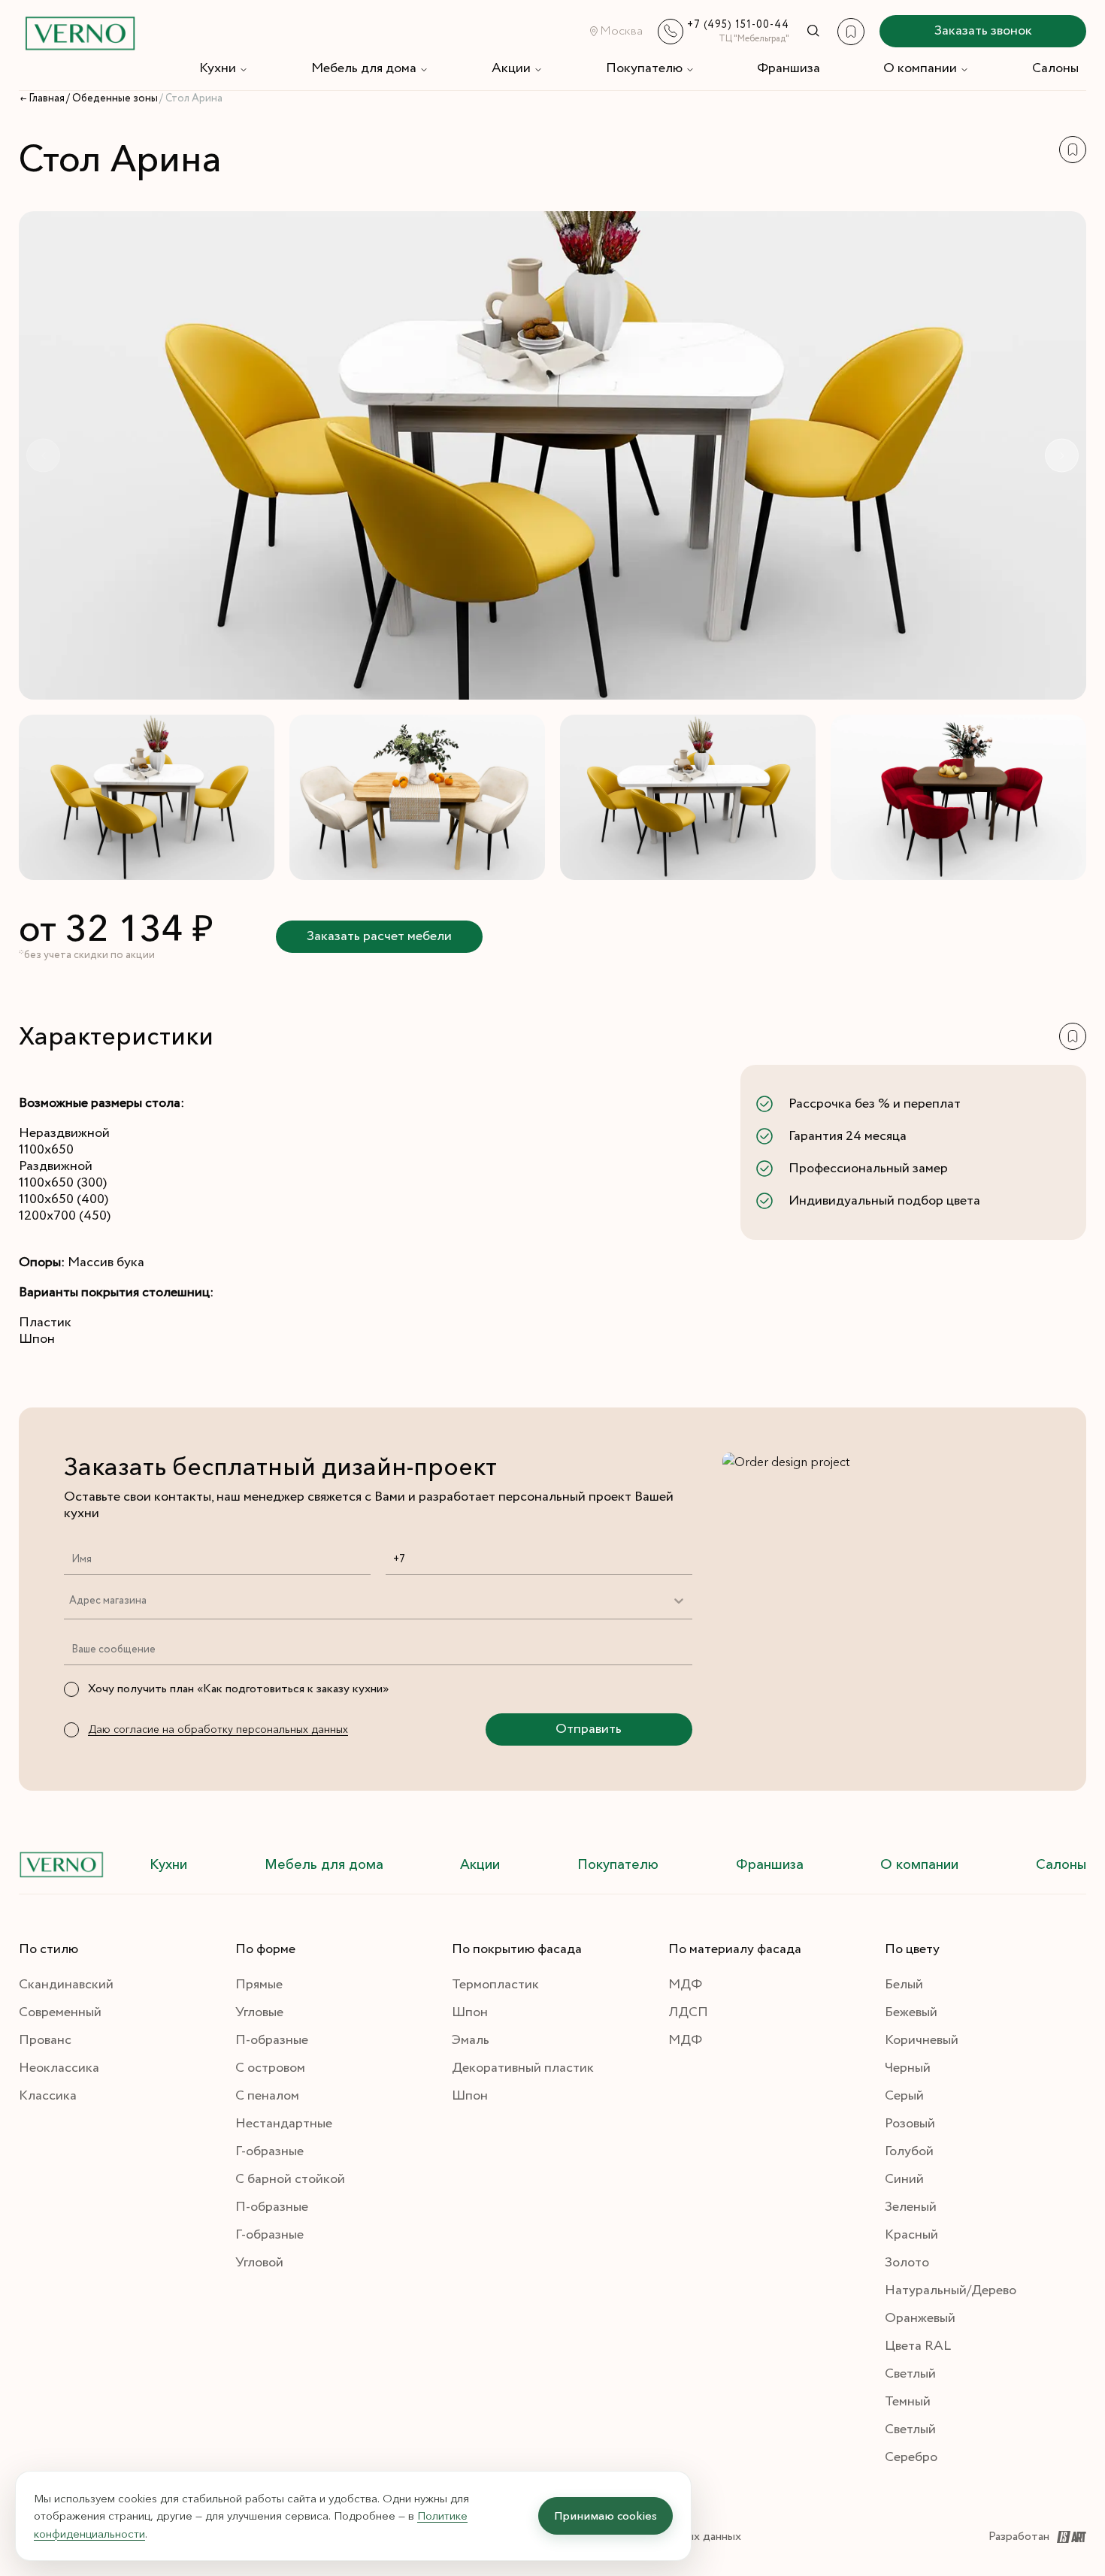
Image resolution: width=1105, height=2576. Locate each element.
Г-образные (269, 2151)
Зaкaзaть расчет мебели (379, 936)
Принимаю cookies (605, 2516)
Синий (904, 2179)
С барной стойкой (290, 2179)
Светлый (910, 2374)
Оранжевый (920, 2318)
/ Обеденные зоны (112, 98)
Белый (904, 1985)
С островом (270, 2068)
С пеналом (267, 2096)
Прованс (45, 2040)
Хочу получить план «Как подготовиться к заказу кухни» (238, 1689)
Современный (60, 2012)
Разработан (1019, 2537)
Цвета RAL (918, 2346)
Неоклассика (59, 2068)
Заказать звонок (983, 31)
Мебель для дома (364, 68)
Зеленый (911, 2207)
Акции (511, 68)
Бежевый (911, 2012)
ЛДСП (688, 2012)
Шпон (470, 2012)
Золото (907, 2263)
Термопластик (495, 1985)
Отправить (589, 1729)
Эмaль (471, 2040)
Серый (904, 2096)
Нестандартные (284, 2124)
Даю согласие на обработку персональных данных (218, 1729)
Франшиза (789, 68)
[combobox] (69, 1601)
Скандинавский (66, 1985)
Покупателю (644, 68)
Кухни (218, 68)
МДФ (685, 1985)
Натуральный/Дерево (951, 2290)
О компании (920, 68)
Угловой (259, 2263)
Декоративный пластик (523, 2068)
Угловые (259, 2012)
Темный (908, 2402)
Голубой (909, 2151)
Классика (48, 2096)
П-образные (272, 2040)
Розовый (910, 2124)
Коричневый (922, 2040)
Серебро (911, 2457)
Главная (47, 98)
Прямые (259, 1985)
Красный (911, 2235)
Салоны (1055, 68)
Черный (908, 2068)
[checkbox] (71, 1689)
